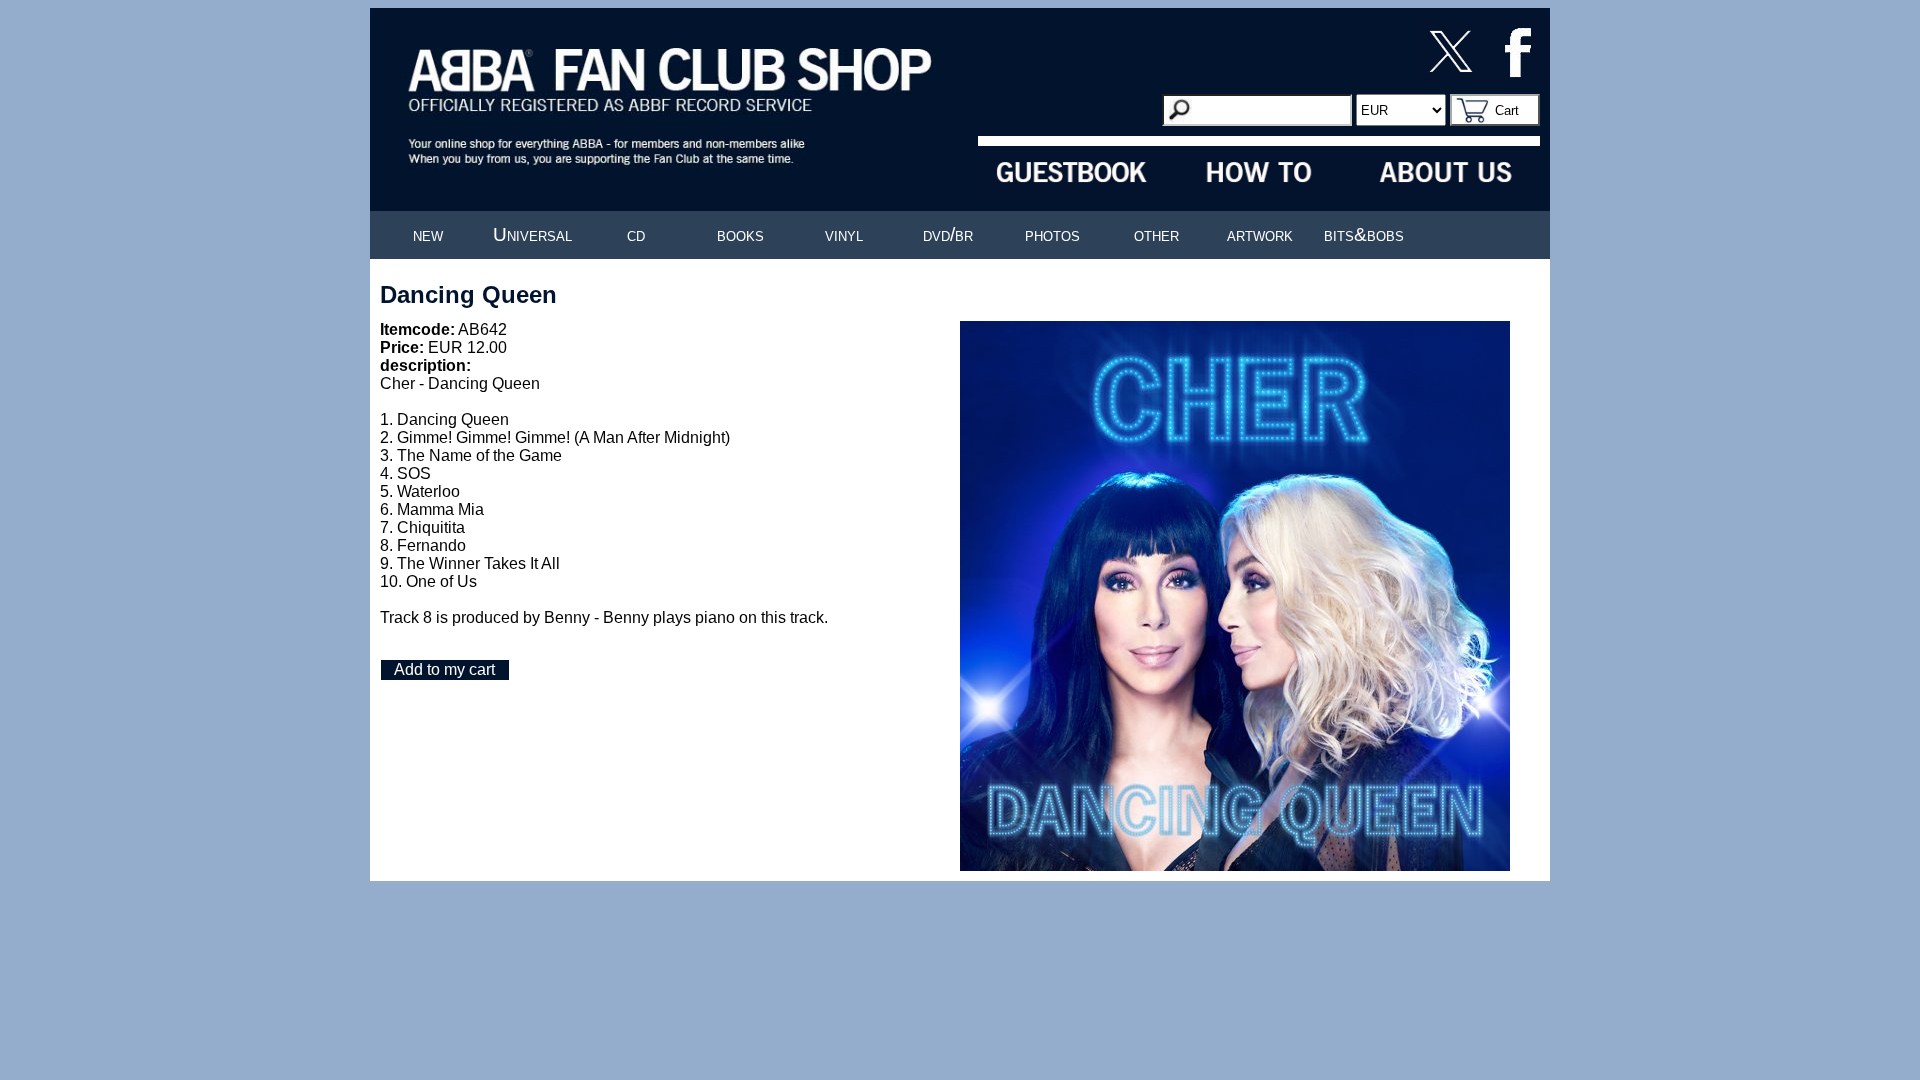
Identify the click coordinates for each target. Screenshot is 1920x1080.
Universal (532, 234)
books (740, 234)
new (428, 234)
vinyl (844, 234)
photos (1052, 234)
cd (636, 234)
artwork (1260, 234)
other (1156, 234)
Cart (1507, 110)
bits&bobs (1364, 234)
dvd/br (948, 234)
